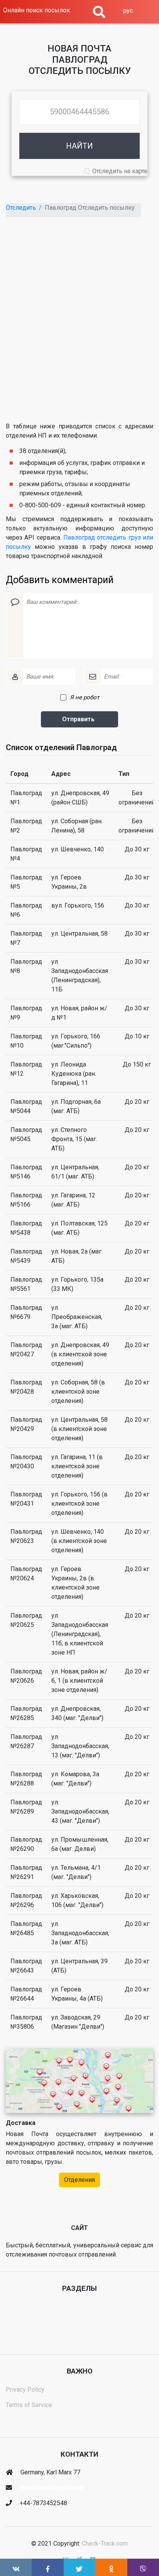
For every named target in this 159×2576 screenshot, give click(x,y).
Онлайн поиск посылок (36, 10)
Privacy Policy (25, 2390)
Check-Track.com (105, 2543)
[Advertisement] (79, 324)
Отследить (21, 208)
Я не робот (85, 697)
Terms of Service (29, 2405)
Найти (79, 146)
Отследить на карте (120, 171)
